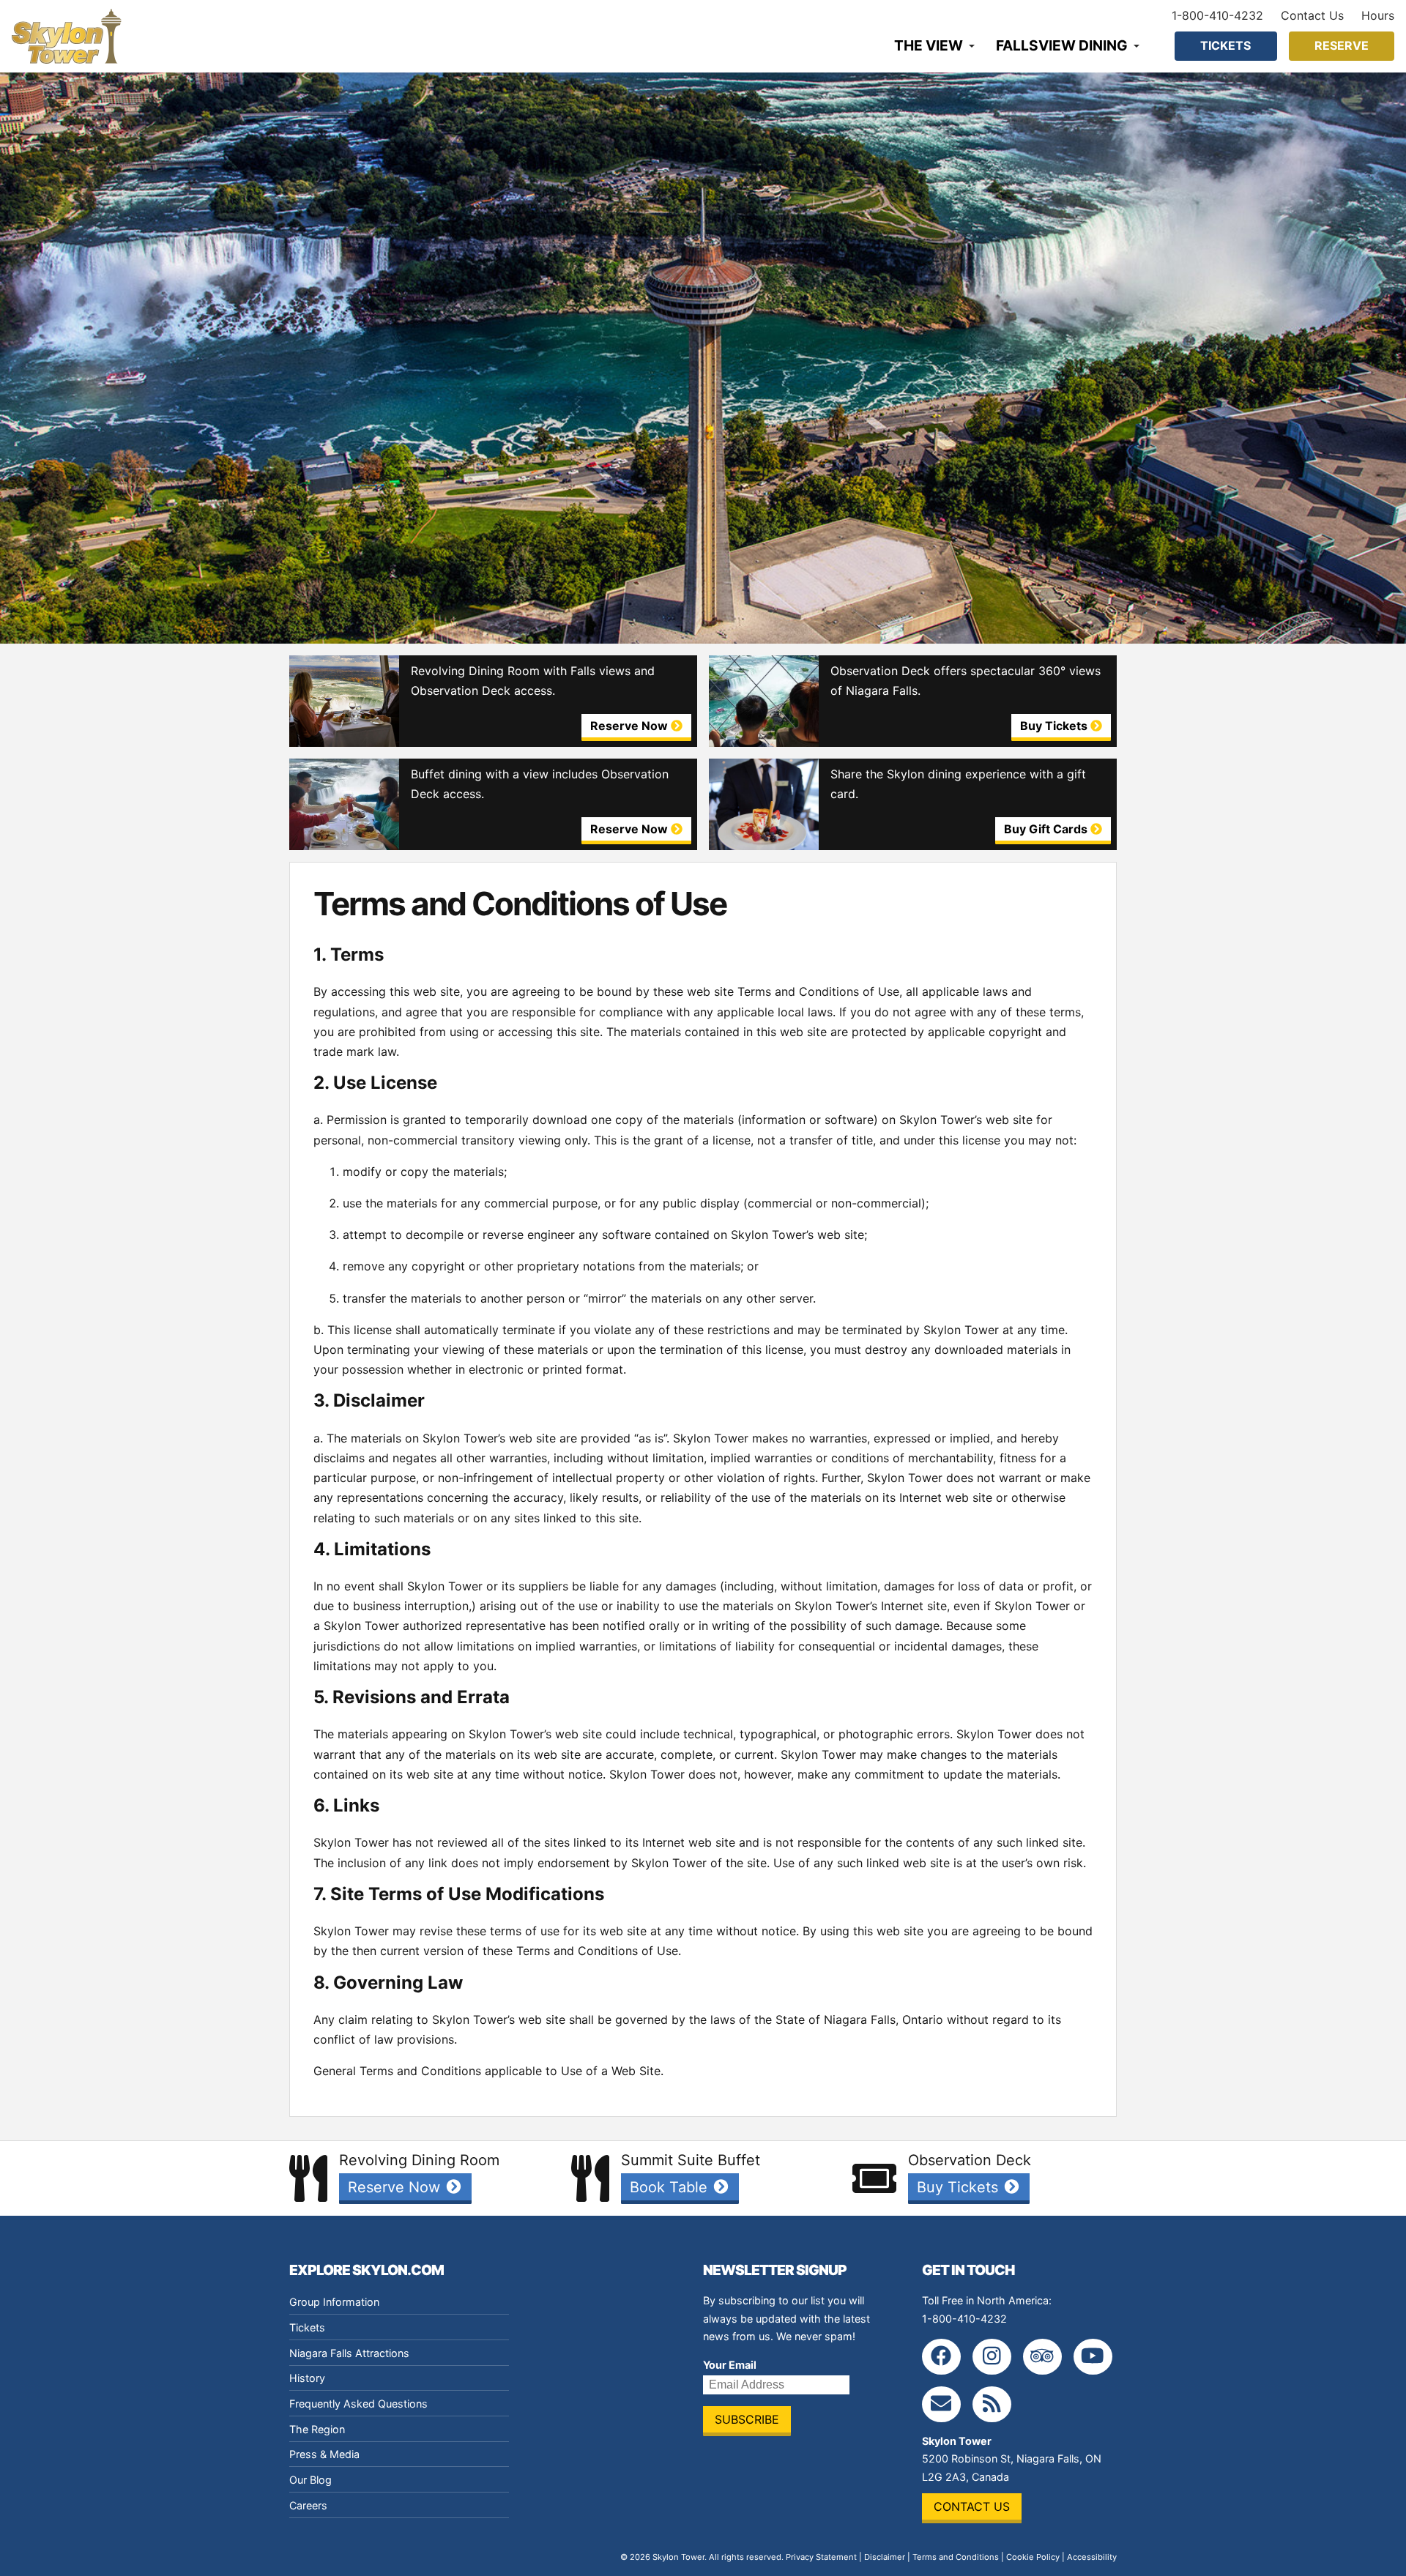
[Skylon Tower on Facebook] (941, 2357)
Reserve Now (396, 2187)
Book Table (671, 2187)
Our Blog (310, 2480)
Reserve (1342, 45)
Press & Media (324, 2454)
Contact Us (1312, 15)
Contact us (972, 2506)
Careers (308, 2505)
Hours (1378, 15)
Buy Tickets (960, 2187)
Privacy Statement (821, 2557)
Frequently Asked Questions (358, 2404)
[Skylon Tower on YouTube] (1093, 2357)
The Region (317, 2429)
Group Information (334, 2302)
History (307, 2378)
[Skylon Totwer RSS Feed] (992, 2404)
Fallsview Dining (1062, 45)
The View (929, 45)
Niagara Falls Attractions (349, 2353)
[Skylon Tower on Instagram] (992, 2357)
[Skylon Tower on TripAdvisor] (1042, 2357)
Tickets (1225, 45)
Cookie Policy (1033, 2557)
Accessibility (1092, 2557)
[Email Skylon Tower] (941, 2404)
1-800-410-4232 (1217, 15)
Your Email (730, 2365)
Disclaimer (885, 2557)
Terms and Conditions (956, 2557)
